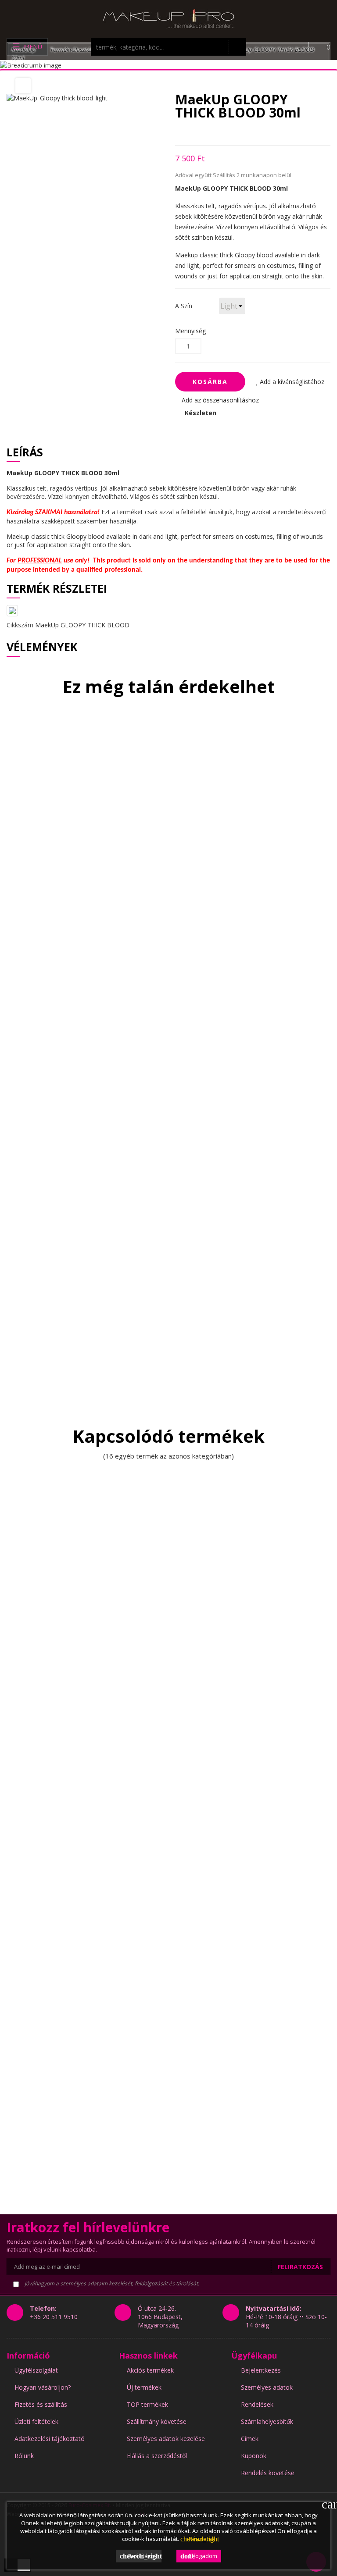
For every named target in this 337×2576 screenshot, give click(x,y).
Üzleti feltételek (36, 2421)
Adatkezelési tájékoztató (50, 2439)
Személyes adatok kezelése (166, 2439)
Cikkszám (20, 625)
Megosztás (177, 132)
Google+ (208, 132)
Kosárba (210, 382)
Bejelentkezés (261, 2370)
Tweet (193, 132)
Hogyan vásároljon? (43, 2387)
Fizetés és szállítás (41, 2404)
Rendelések (257, 2404)
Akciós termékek (150, 2370)
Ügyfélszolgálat (36, 2370)
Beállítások (141, 2556)
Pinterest (224, 132)
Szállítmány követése (157, 2421)
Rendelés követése (268, 2473)
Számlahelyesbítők (267, 2421)
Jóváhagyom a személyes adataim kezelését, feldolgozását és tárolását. (111, 2283)
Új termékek (144, 2387)
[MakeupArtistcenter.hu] (168, 18)
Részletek (198, 2539)
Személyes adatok (267, 2387)
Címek (250, 2439)
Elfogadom (199, 2556)
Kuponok (254, 2456)
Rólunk (24, 2456)
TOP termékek (147, 2404)
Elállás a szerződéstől (157, 2456)
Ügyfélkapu (254, 2355)
